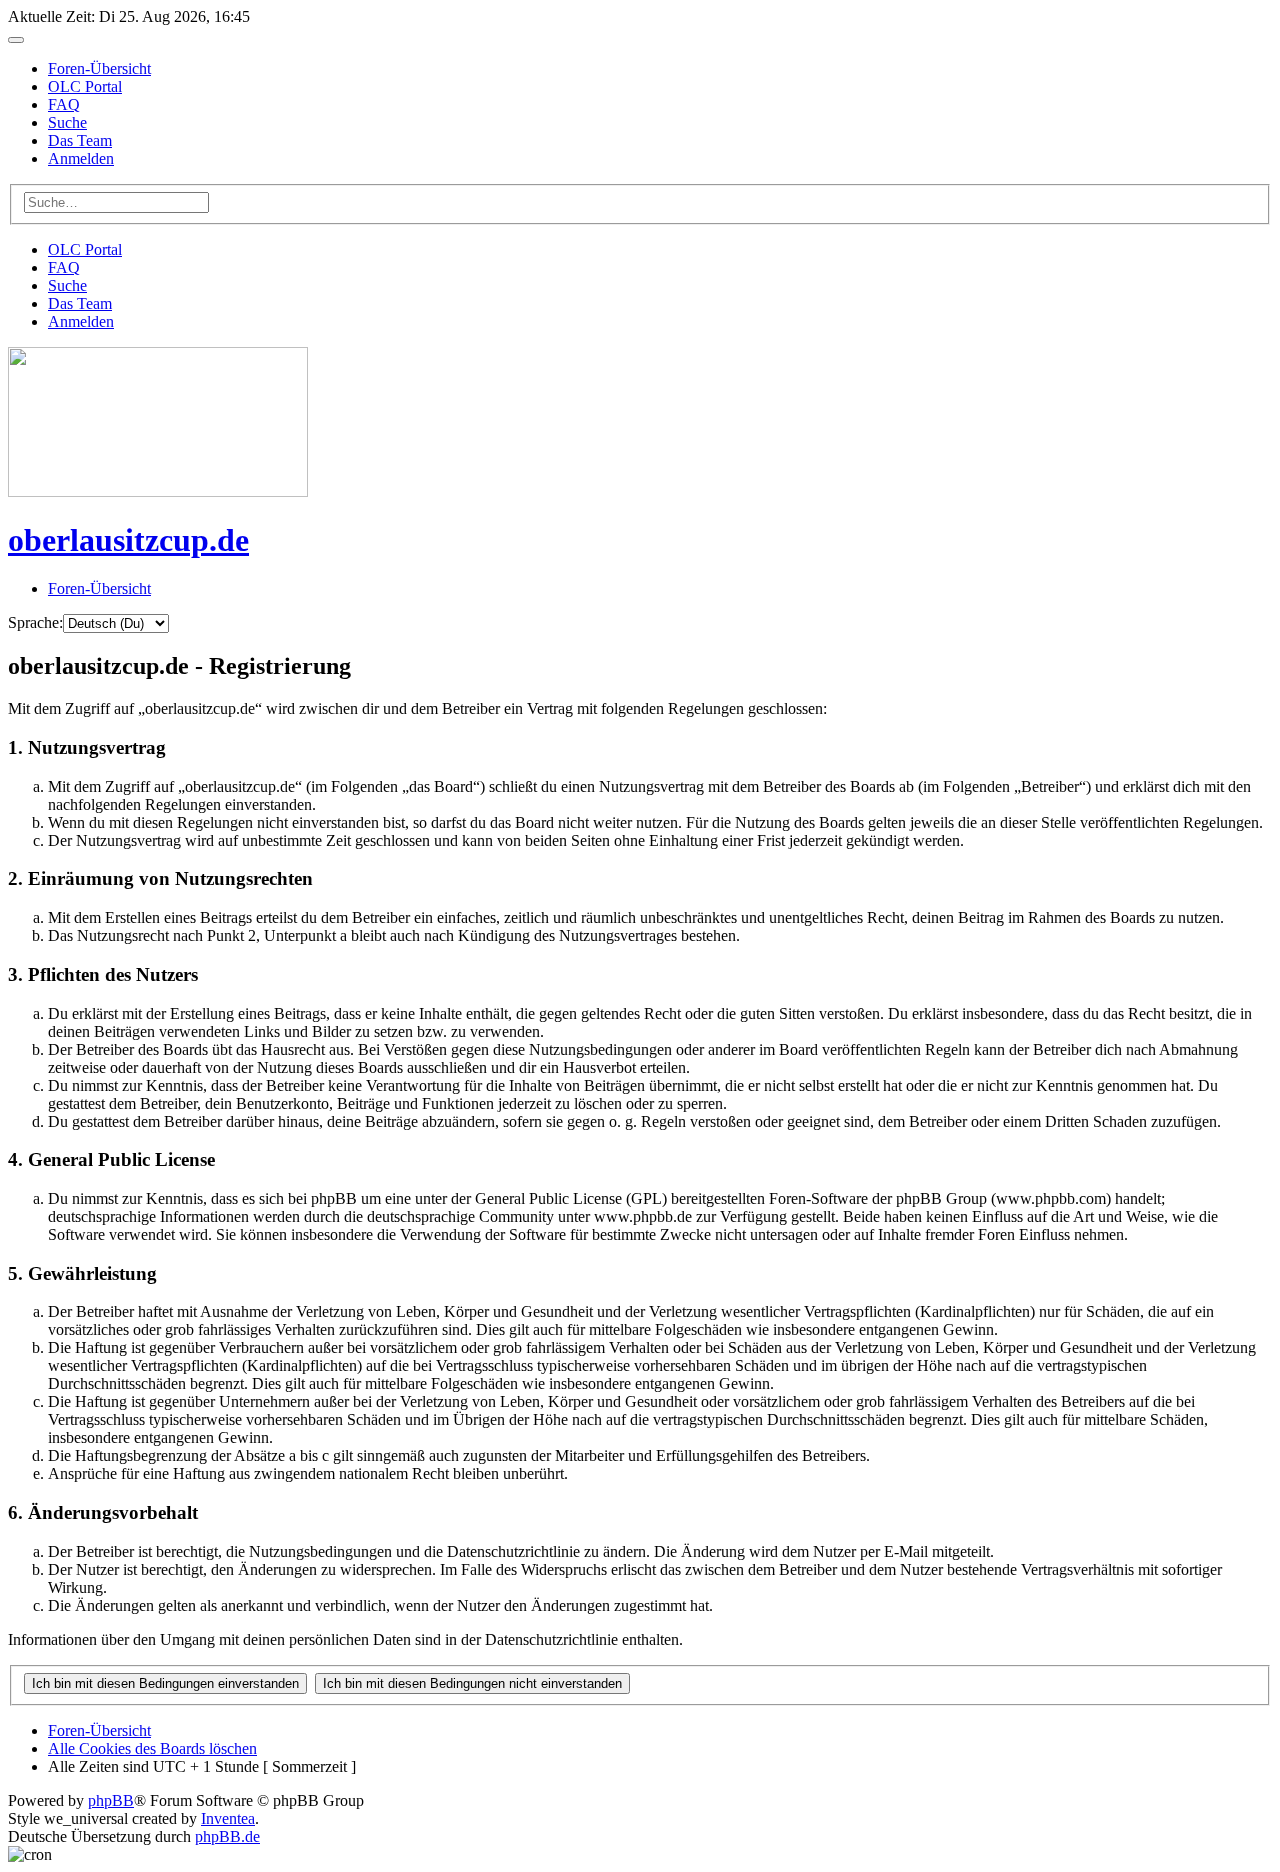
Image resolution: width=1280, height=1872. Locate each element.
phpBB (111, 1800)
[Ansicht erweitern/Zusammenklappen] (16, 40)
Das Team (80, 140)
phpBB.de (227, 1836)
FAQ (64, 104)
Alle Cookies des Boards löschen (152, 1748)
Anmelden (81, 158)
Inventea (228, 1818)
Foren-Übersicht (99, 68)
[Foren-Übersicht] (158, 491)
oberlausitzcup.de (128, 540)
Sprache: (35, 622)
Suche (67, 122)
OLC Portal (85, 86)
